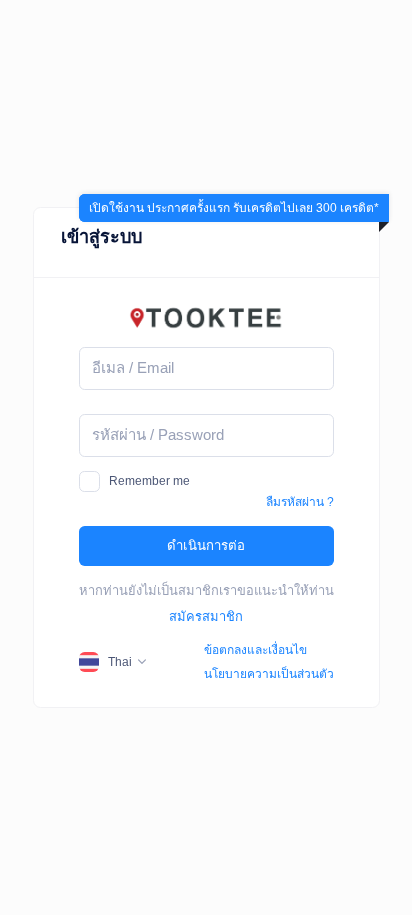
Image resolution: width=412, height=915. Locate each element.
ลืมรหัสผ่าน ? (300, 502)
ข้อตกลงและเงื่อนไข (255, 650)
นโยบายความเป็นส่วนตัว (269, 674)
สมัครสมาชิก (206, 616)
